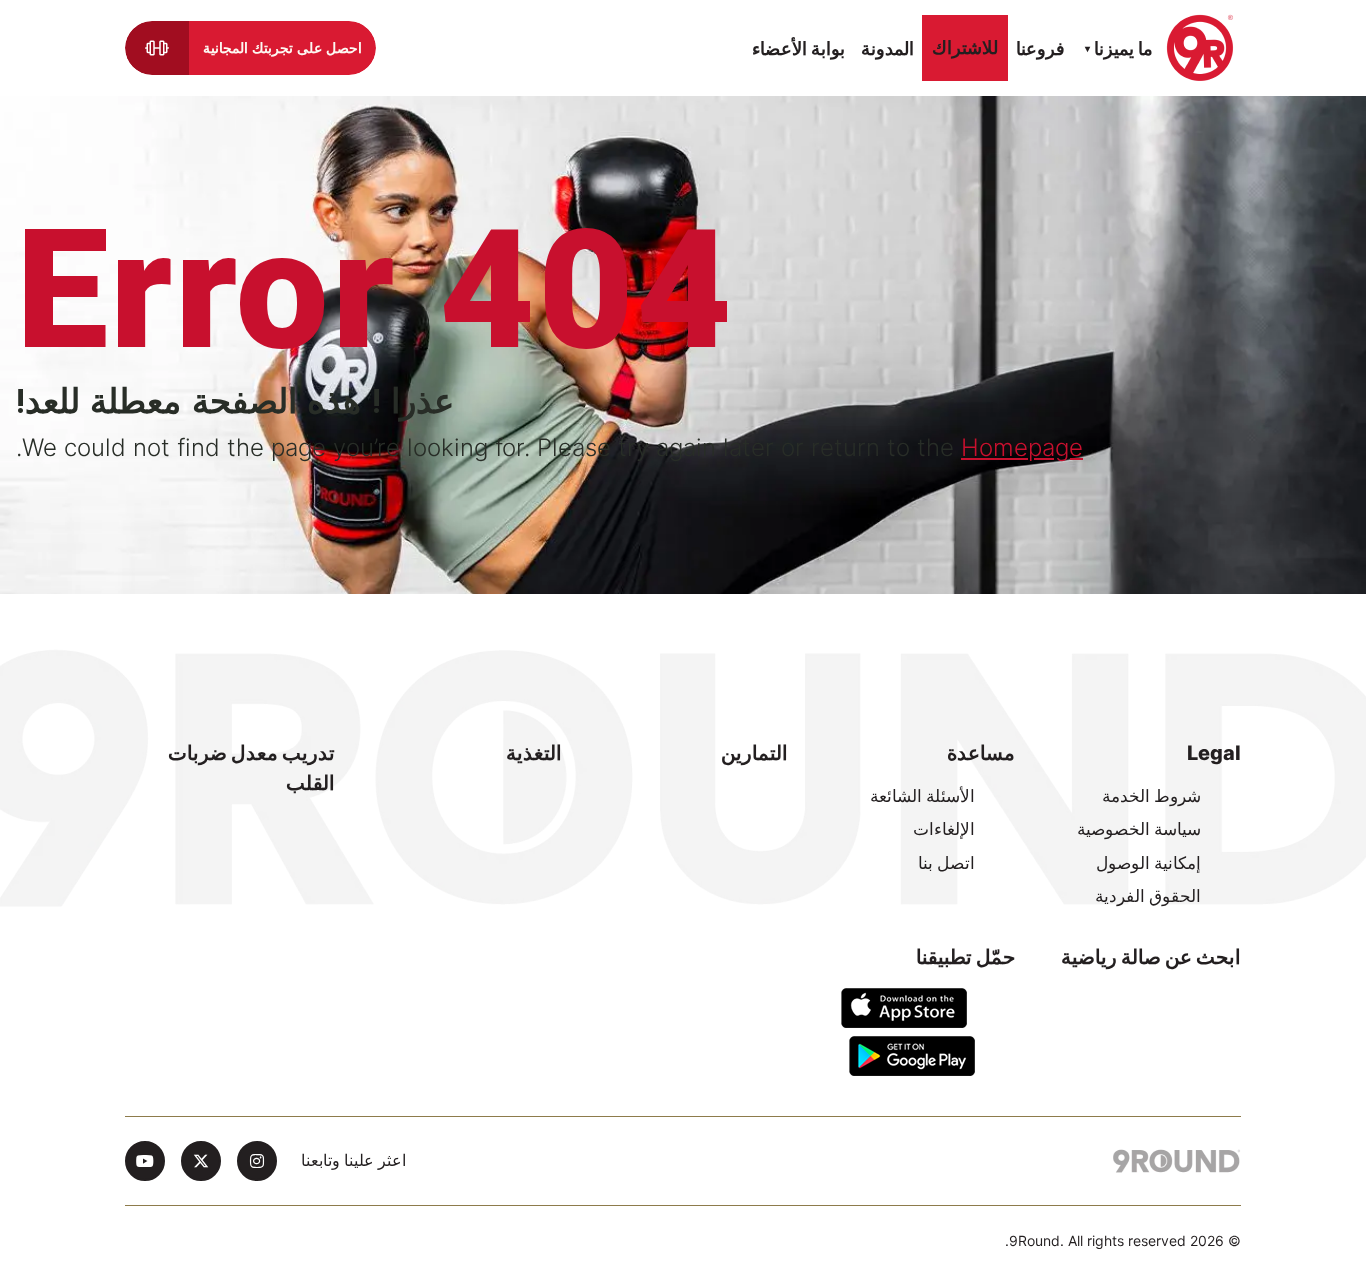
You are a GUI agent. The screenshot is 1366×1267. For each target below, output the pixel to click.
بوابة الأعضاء (798, 48)
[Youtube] (145, 1161)
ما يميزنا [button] (1121, 48)
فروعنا (1040, 48)
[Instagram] (257, 1161)
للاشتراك (965, 47)
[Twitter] (201, 1161)
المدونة (887, 48)
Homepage (1022, 447)
